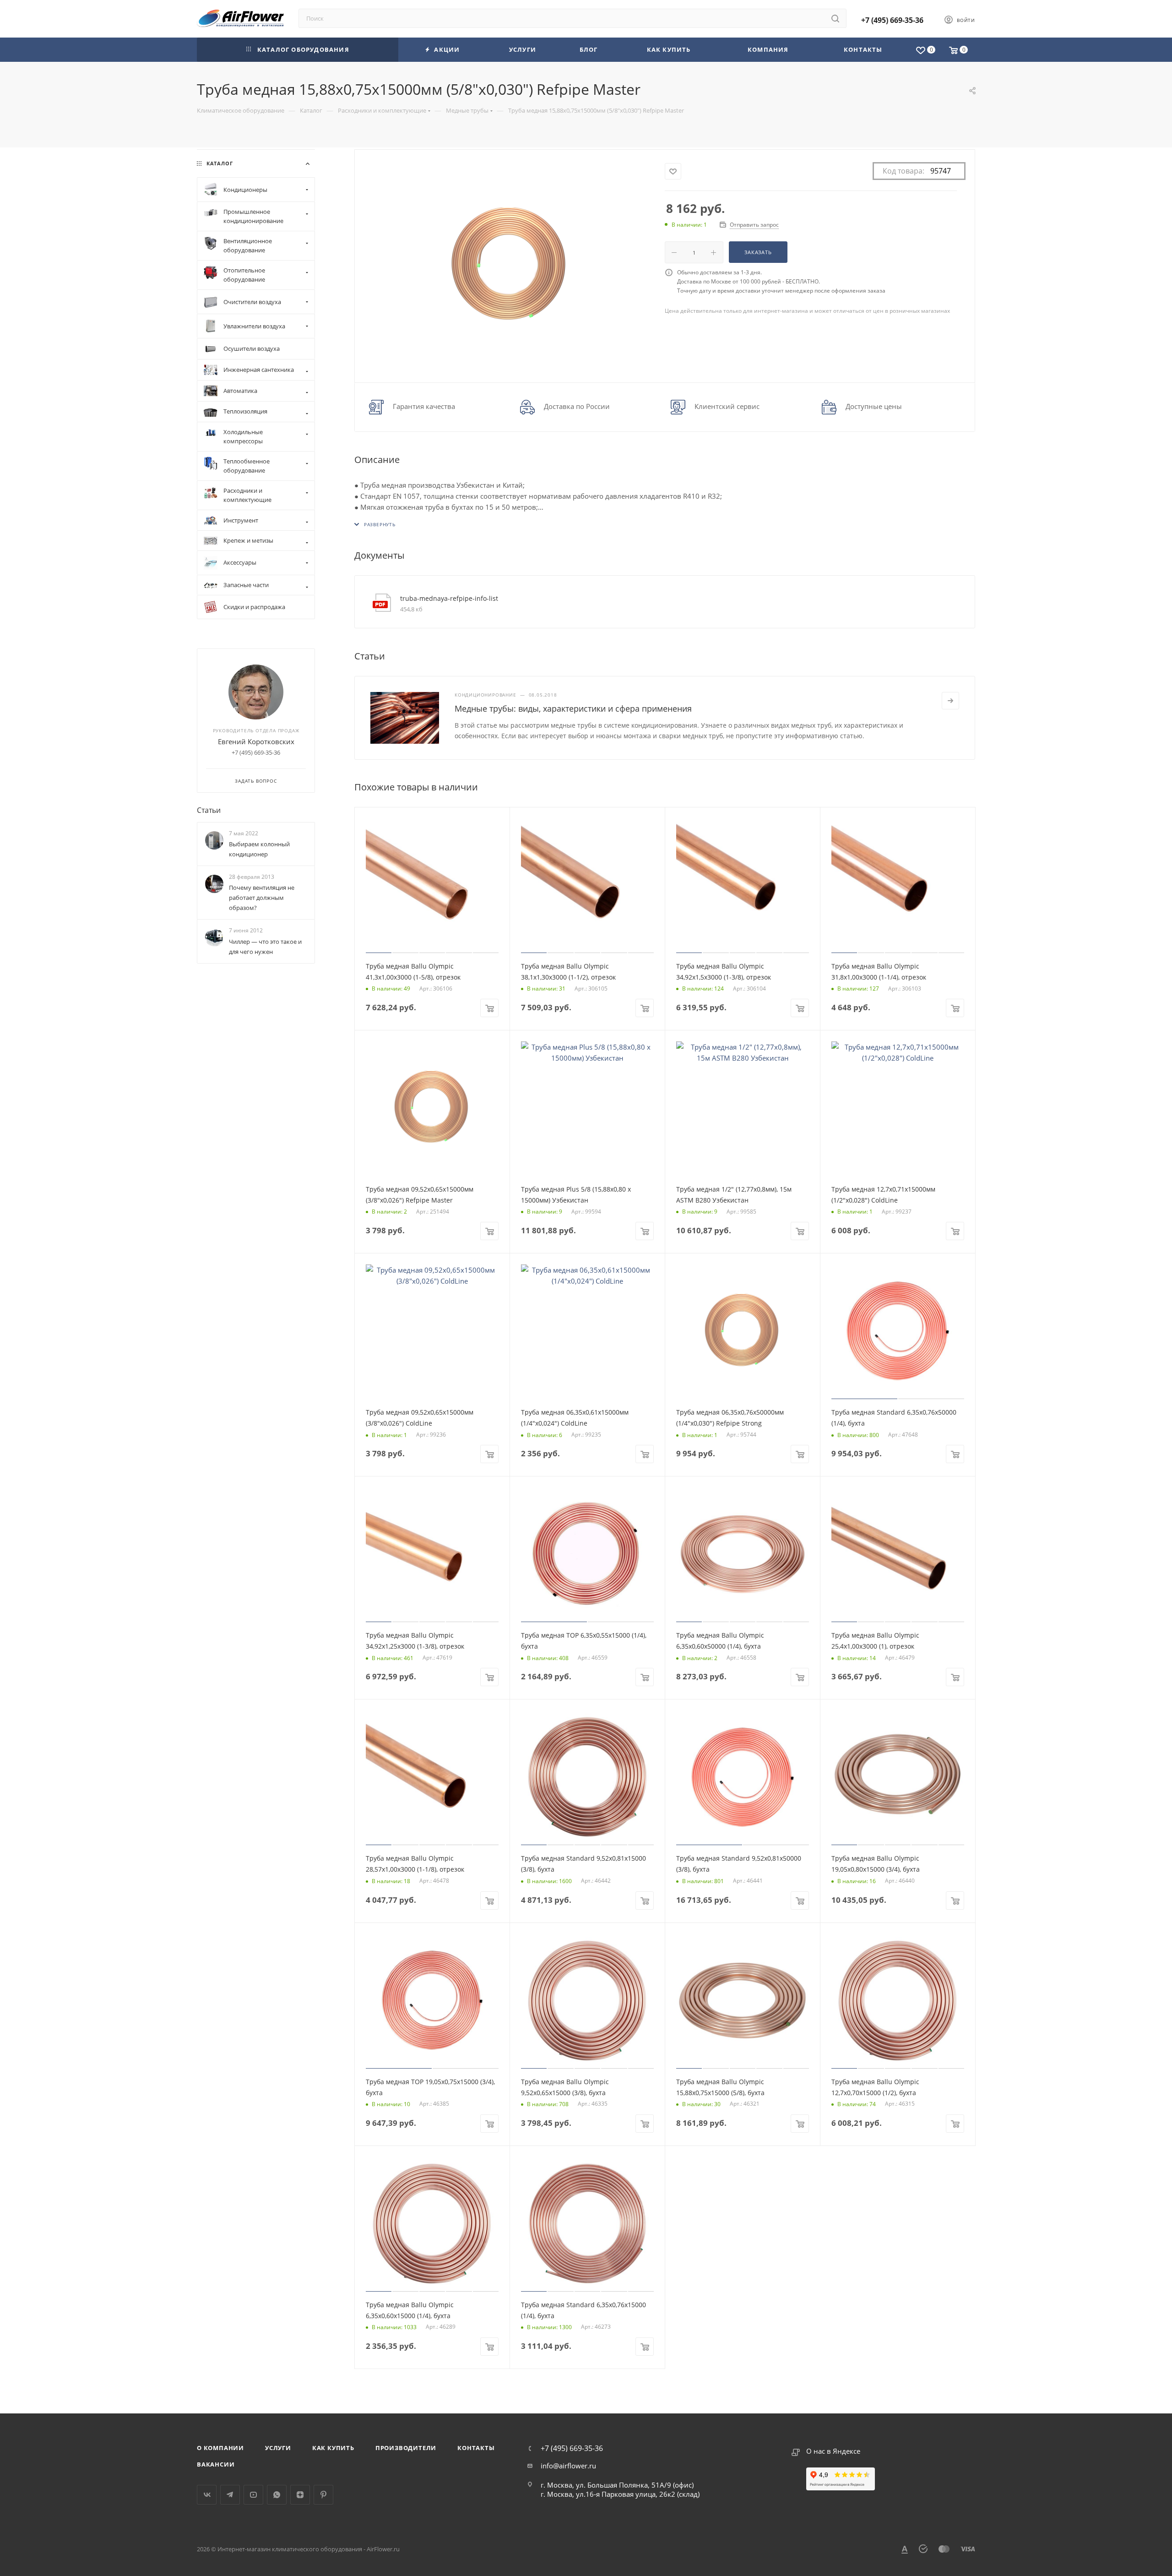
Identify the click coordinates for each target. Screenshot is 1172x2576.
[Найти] (835, 18)
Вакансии (216, 2464)
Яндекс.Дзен (300, 2495)
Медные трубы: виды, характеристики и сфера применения (573, 708)
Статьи (209, 810)
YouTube (253, 2495)
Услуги (278, 2448)
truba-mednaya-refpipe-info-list (449, 598)
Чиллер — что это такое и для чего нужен (265, 947)
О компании (220, 2448)
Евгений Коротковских (256, 741)
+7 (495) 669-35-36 (892, 20)
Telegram (230, 2495)
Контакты (476, 2448)
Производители (406, 2448)
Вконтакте (207, 2495)
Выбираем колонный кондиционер (259, 849)
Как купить (333, 2448)
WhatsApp (277, 2495)
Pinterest (323, 2495)
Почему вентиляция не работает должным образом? (262, 898)
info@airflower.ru (568, 2466)
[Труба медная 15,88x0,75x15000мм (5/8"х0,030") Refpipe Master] (510, 265)
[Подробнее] (950, 701)
